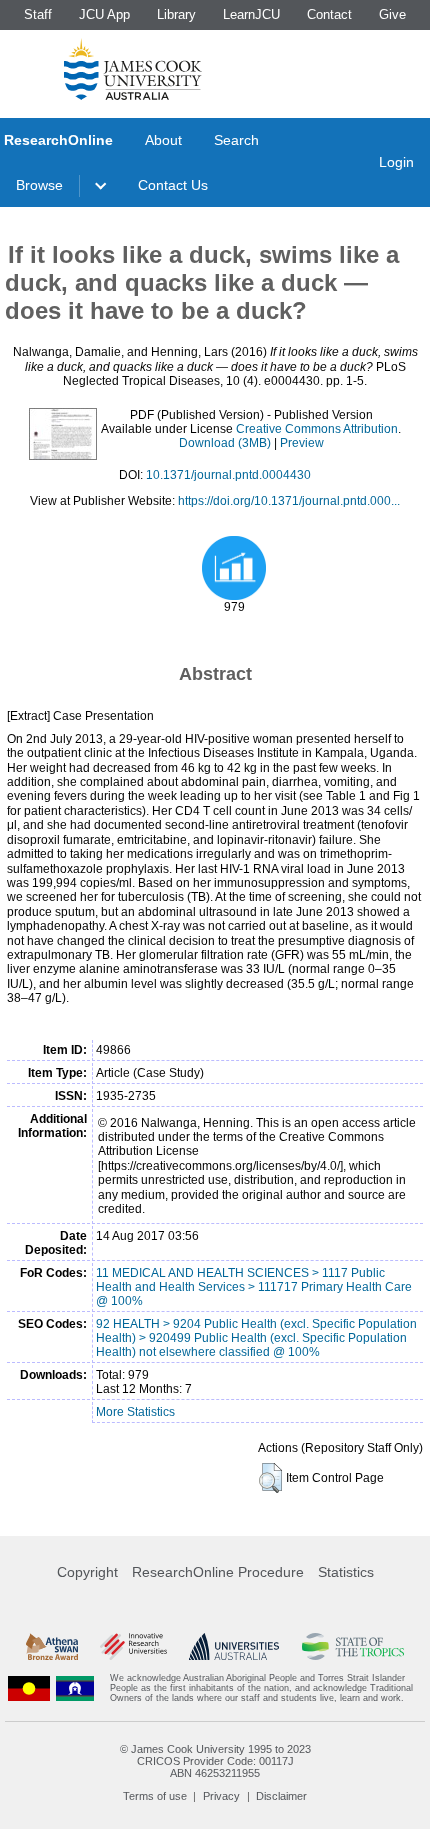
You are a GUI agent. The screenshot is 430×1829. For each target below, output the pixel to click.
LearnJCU (251, 14)
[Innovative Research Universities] (133, 1646)
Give (392, 14)
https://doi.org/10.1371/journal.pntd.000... (289, 501)
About (163, 140)
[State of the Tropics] (353, 1646)
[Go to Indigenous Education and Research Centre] (29, 1688)
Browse (39, 185)
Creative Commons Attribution (317, 429)
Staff (38, 14)
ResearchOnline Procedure (218, 1572)
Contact (329, 14)
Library (176, 14)
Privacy (221, 1796)
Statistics (346, 1572)
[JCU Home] (133, 69)
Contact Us (173, 185)
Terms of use (155, 1796)
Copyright (87, 1572)
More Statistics (135, 1412)
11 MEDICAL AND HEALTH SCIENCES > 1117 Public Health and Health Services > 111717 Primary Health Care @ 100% (254, 1287)
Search (236, 140)
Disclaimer (281, 1796)
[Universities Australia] (234, 1646)
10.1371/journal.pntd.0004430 (228, 475)
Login (396, 162)
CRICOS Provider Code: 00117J (215, 1761)
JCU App (104, 14)
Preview (302, 443)
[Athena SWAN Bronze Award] (52, 1646)
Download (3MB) (225, 443)
